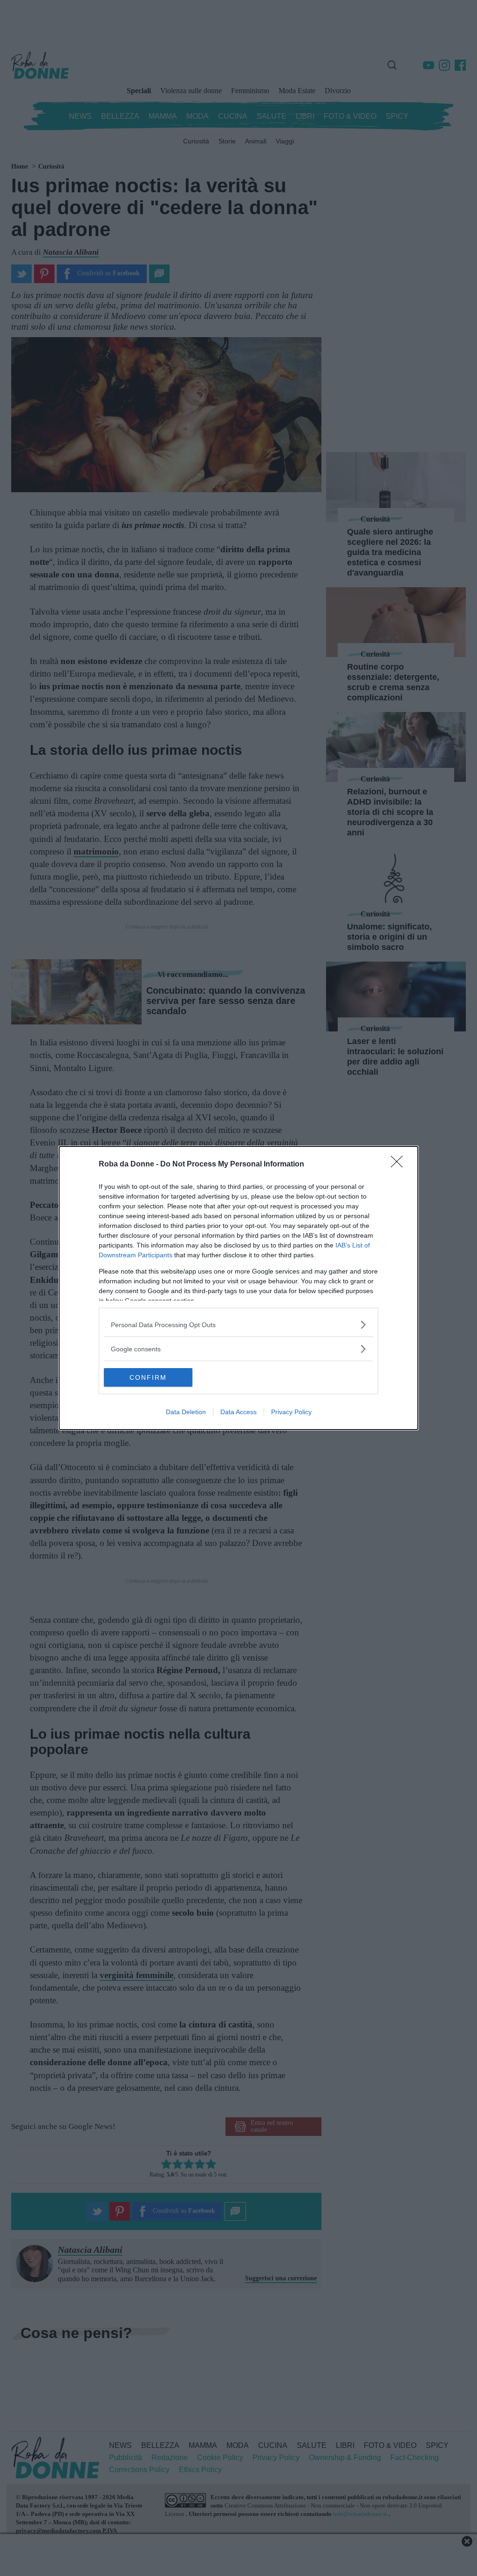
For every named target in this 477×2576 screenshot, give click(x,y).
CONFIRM (148, 1377)
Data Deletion (186, 1412)
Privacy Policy (291, 1412)
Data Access (238, 1412)
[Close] (400, 1165)
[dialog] (238, 1288)
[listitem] (238, 1325)
